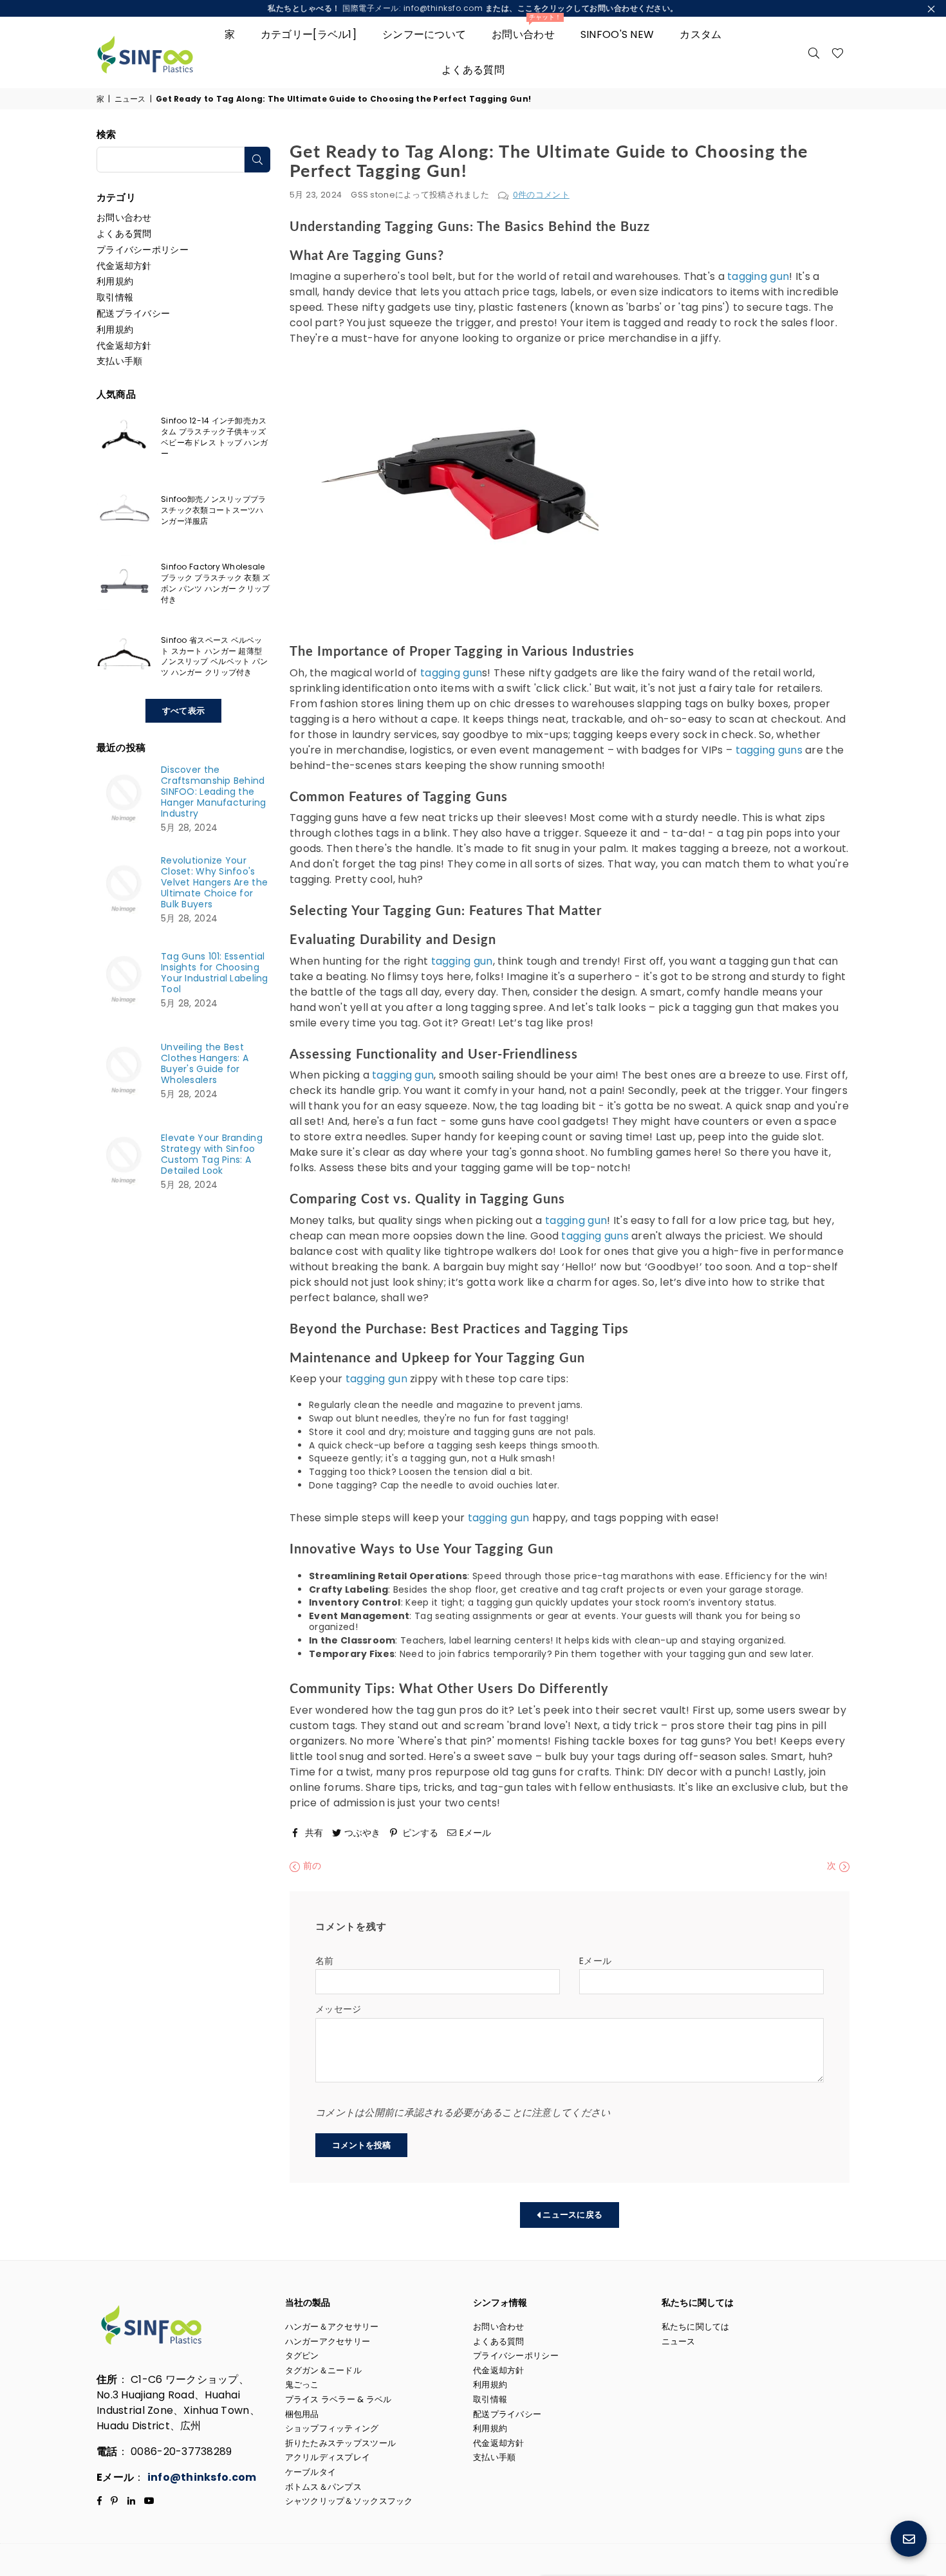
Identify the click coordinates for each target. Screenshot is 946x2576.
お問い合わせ (526, 29)
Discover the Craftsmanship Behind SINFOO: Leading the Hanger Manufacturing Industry (214, 792)
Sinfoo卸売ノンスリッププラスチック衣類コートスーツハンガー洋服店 (213, 510)
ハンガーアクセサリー (328, 2341)
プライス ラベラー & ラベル (339, 2399)
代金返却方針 (124, 266)
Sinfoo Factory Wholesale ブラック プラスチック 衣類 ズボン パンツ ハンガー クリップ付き (215, 583)
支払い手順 (119, 361)
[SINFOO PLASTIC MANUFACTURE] (154, 52)
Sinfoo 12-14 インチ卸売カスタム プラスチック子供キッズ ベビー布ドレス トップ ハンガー (214, 437)
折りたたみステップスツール (341, 2443)
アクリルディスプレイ (328, 2457)
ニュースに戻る (571, 2215)
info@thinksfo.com (202, 2477)
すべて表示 (183, 711)
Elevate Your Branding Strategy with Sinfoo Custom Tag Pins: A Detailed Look (212, 1154)
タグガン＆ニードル (324, 2370)
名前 (325, 1961)
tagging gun (757, 276)
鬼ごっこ (302, 2385)
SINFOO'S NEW (617, 34)
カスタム (700, 34)
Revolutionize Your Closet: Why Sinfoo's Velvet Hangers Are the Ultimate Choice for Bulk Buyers (214, 883)
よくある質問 (473, 70)
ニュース (130, 99)
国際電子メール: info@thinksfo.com (473, 8)
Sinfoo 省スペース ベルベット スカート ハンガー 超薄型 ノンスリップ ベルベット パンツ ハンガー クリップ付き (214, 656)
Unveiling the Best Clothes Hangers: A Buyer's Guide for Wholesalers (205, 1064)
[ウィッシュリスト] (838, 52)
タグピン (302, 2356)
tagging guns (767, 750)
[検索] (814, 52)
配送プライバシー (133, 313)
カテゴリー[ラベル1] (309, 34)
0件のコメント (541, 195)
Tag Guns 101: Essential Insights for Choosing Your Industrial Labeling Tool (215, 973)
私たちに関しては (696, 2327)
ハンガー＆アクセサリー (332, 2327)
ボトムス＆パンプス (324, 2487)
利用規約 (115, 281)
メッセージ (338, 2009)
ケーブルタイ (311, 2472)
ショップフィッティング (332, 2428)
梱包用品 (302, 2414)
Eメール (595, 1961)
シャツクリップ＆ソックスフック (349, 2501)
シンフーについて (424, 34)
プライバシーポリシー (143, 250)
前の (311, 1866)
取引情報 (115, 297)
